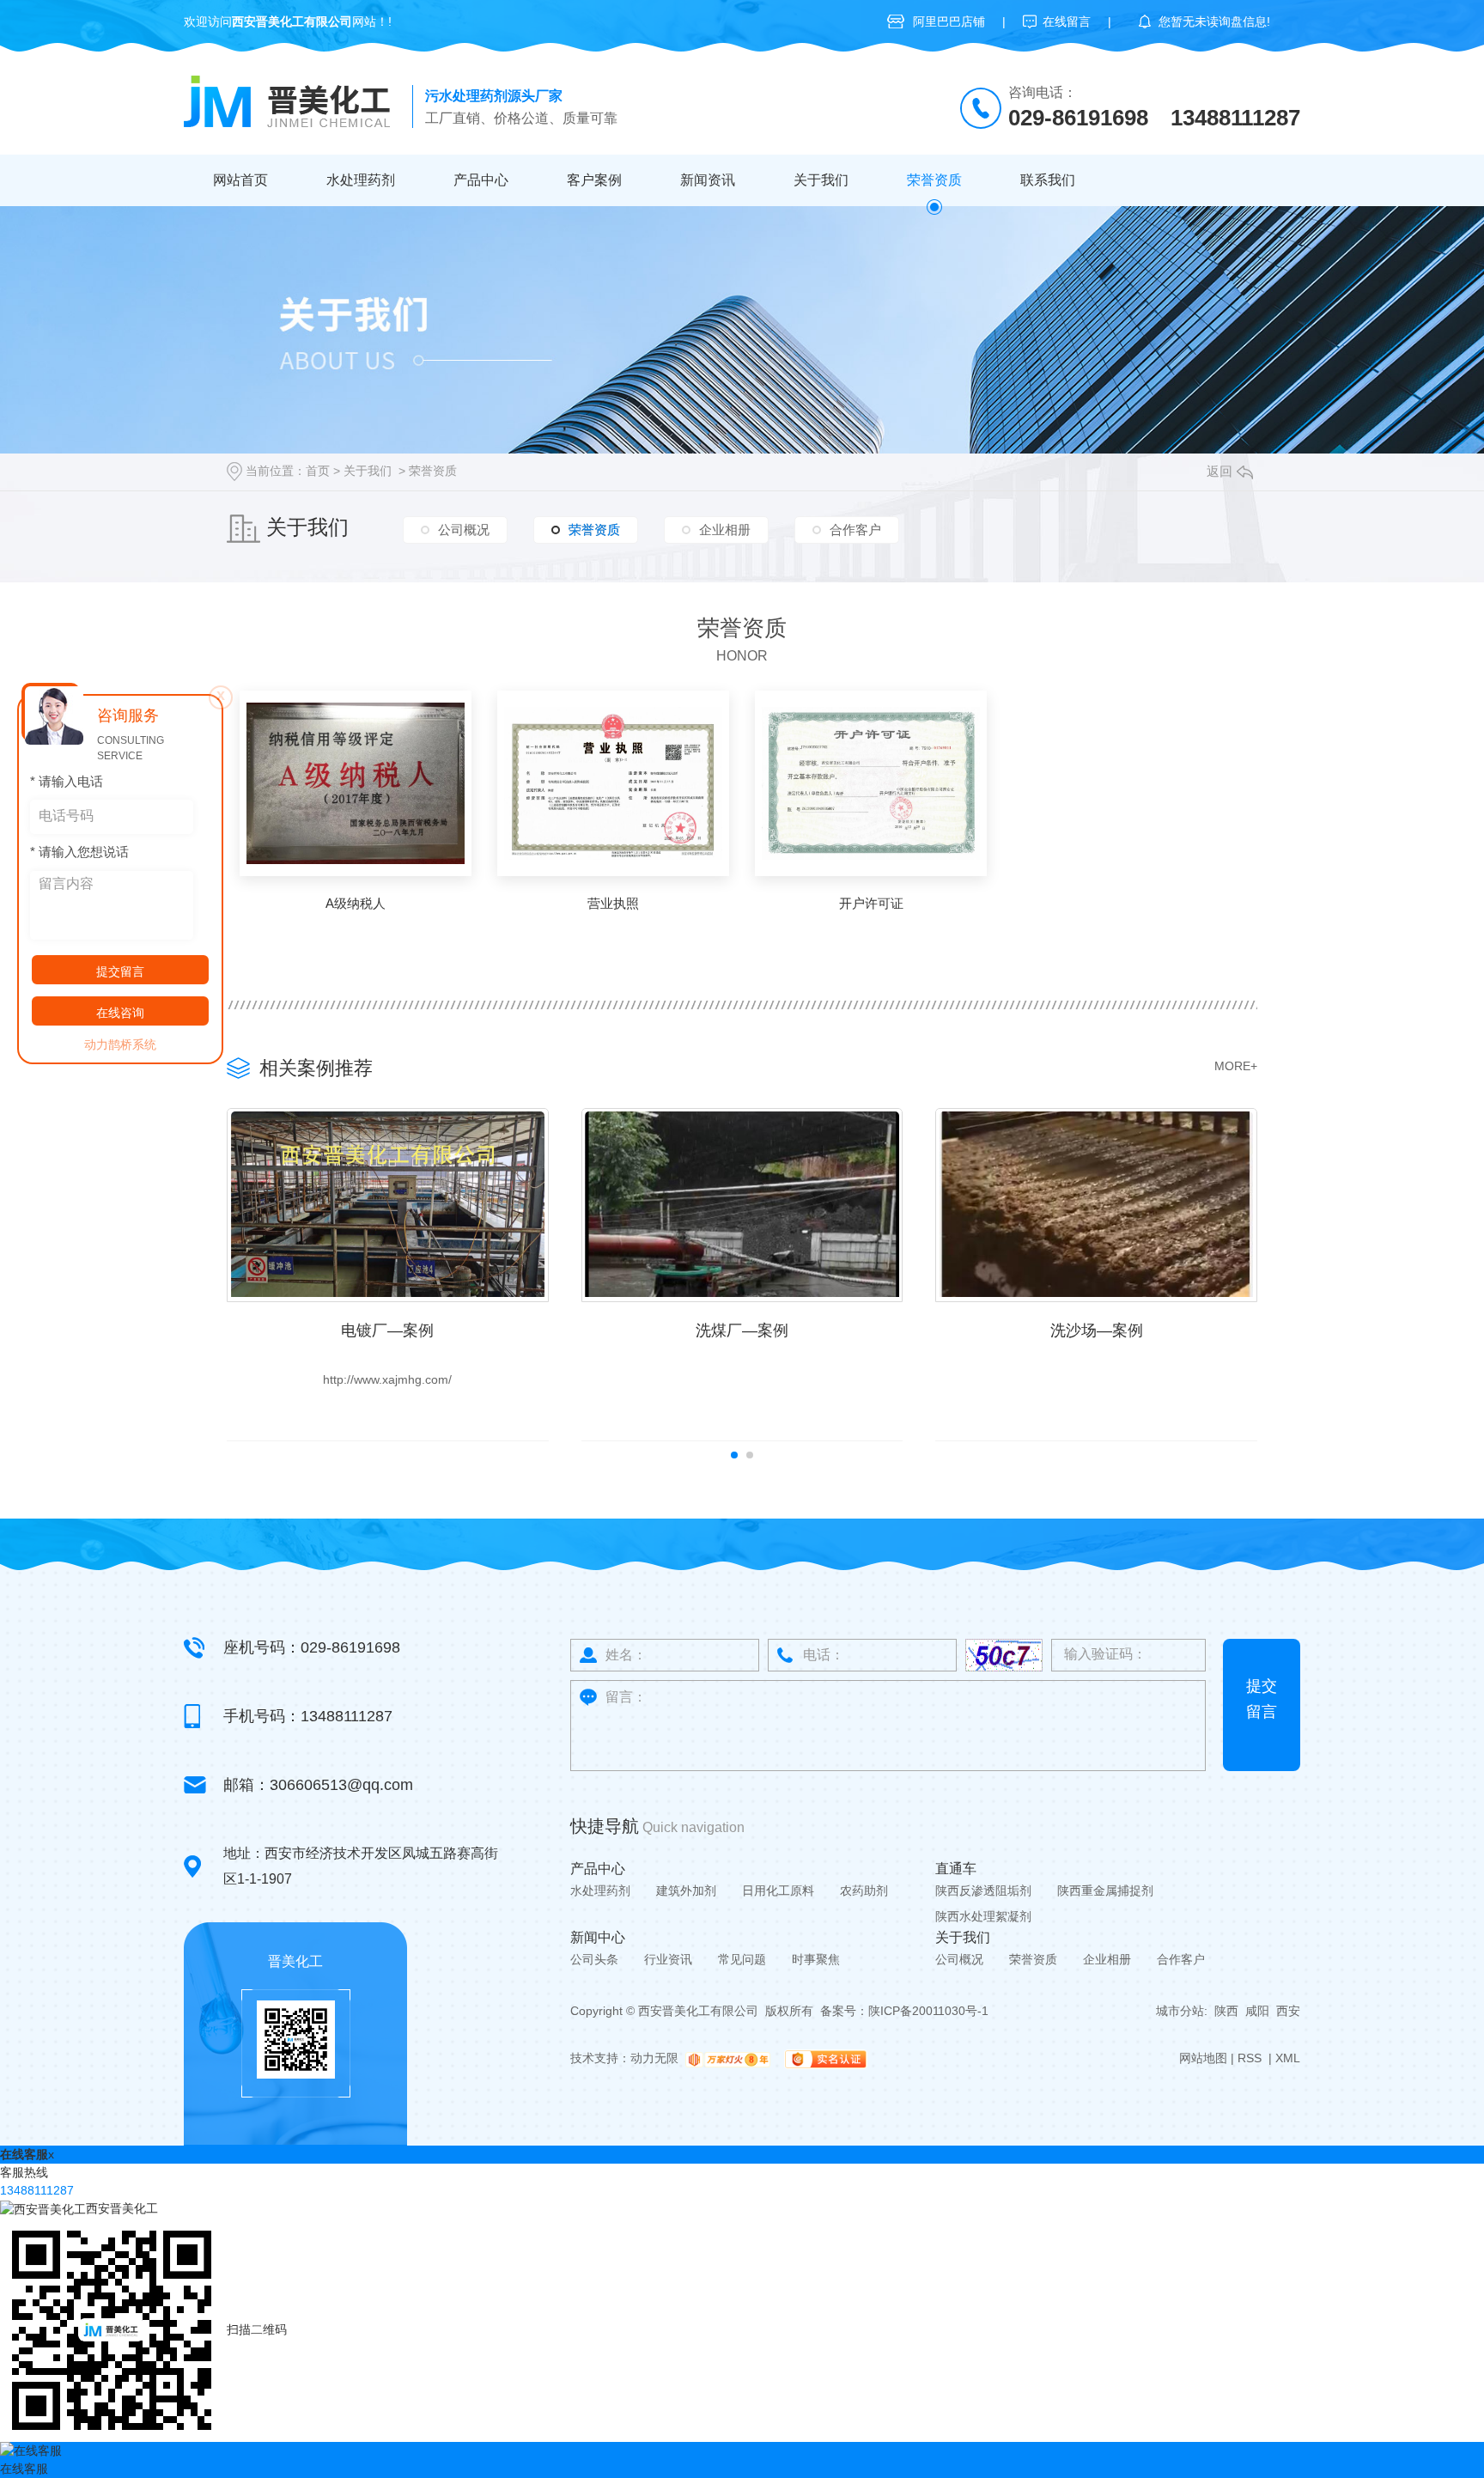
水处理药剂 (361, 180)
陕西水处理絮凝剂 (983, 1916)
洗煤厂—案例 (742, 1330)
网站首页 (240, 180)
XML (1288, 2058)
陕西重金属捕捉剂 (1105, 1890)
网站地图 (1203, 2058)
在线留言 (1067, 21)
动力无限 (654, 2058)
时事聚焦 (816, 1959)
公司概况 (464, 530)
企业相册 (725, 530)
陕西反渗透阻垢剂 (983, 1890)
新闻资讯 (708, 180)
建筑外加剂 (686, 1890)
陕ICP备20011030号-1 (928, 2011)
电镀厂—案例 (387, 1330)
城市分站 (1180, 2011)
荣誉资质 (934, 180)
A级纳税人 (356, 903)
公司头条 (594, 1959)
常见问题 (742, 1959)
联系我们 (1048, 180)
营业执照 (613, 903)
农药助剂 (864, 1890)
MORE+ (1236, 1066)
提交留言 (1262, 1699)
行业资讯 (668, 1959)
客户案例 (594, 180)
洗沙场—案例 (1097, 1330)
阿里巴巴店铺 (949, 21)
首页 (318, 471)
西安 (1288, 2011)
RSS (1251, 2058)
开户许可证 (871, 903)
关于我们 (821, 180)
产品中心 (481, 180)
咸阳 (1257, 2011)
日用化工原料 (778, 1890)
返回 (1219, 471)
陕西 (1226, 2011)
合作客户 (855, 530)
